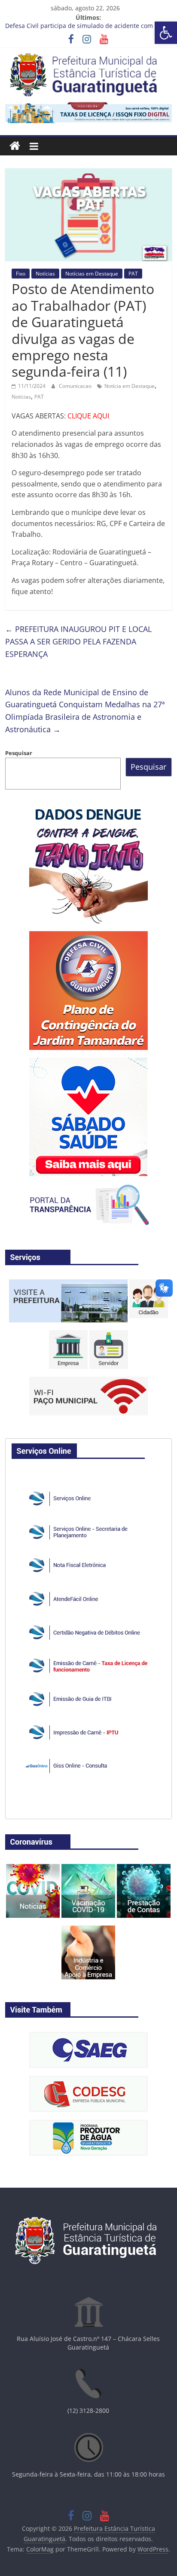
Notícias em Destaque (92, 274)
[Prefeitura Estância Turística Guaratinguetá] (15, 146)
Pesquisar (19, 753)
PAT (133, 274)
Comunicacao (76, 386)
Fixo (21, 274)
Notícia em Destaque (130, 386)
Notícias (45, 274)
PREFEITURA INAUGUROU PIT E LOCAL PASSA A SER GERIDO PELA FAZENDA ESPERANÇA (78, 641)
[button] (166, 33)
